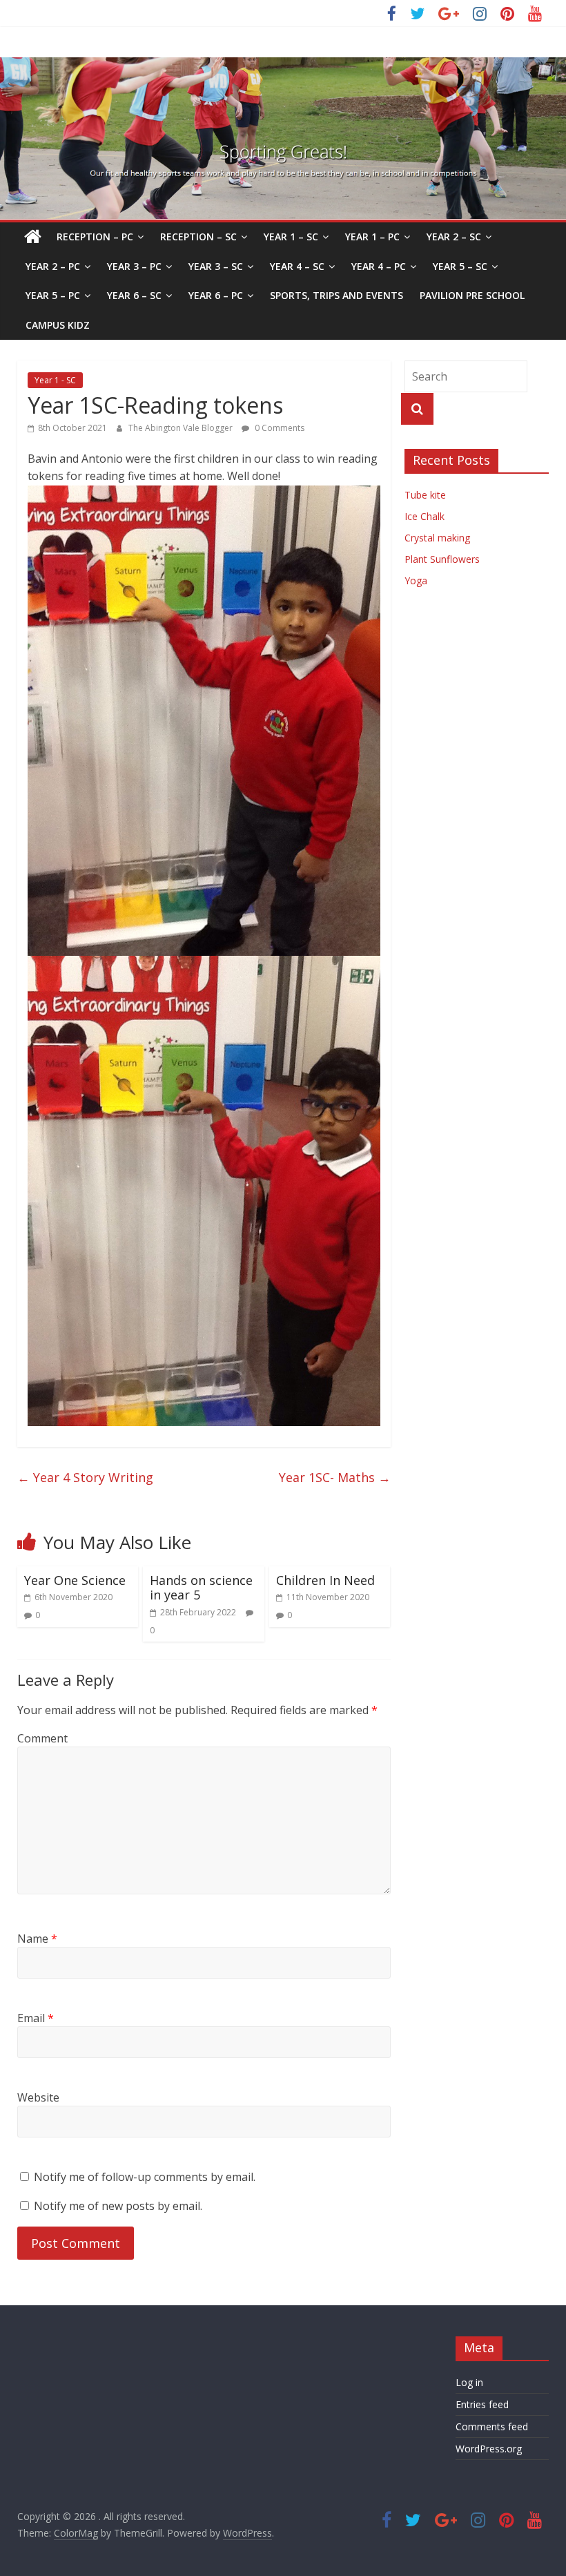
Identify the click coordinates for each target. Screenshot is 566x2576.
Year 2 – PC (53, 266)
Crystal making (437, 538)
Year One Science (75, 1580)
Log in (469, 2382)
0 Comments (279, 428)
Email (36, 2018)
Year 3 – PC (134, 266)
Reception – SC (198, 237)
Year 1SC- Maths (335, 1477)
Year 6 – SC (134, 295)
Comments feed (492, 2426)
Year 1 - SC (55, 380)
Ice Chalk (424, 516)
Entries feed (482, 2404)
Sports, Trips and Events (336, 295)
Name (37, 1939)
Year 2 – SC (454, 237)
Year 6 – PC (216, 295)
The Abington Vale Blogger (182, 428)
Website (38, 2097)
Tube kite (425, 495)
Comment (42, 1738)
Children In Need (325, 1580)
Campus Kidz (58, 325)
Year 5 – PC (53, 295)
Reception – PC (95, 237)
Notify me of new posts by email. (118, 2206)
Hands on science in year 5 (201, 1588)
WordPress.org (489, 2449)
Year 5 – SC (460, 266)
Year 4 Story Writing (85, 1477)
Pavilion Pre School (472, 295)
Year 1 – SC (291, 237)
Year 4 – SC (297, 266)
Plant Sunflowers (442, 559)
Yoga (416, 580)
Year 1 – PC (372, 237)
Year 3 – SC (216, 266)
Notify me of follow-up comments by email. (145, 2177)
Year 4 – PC (379, 266)
